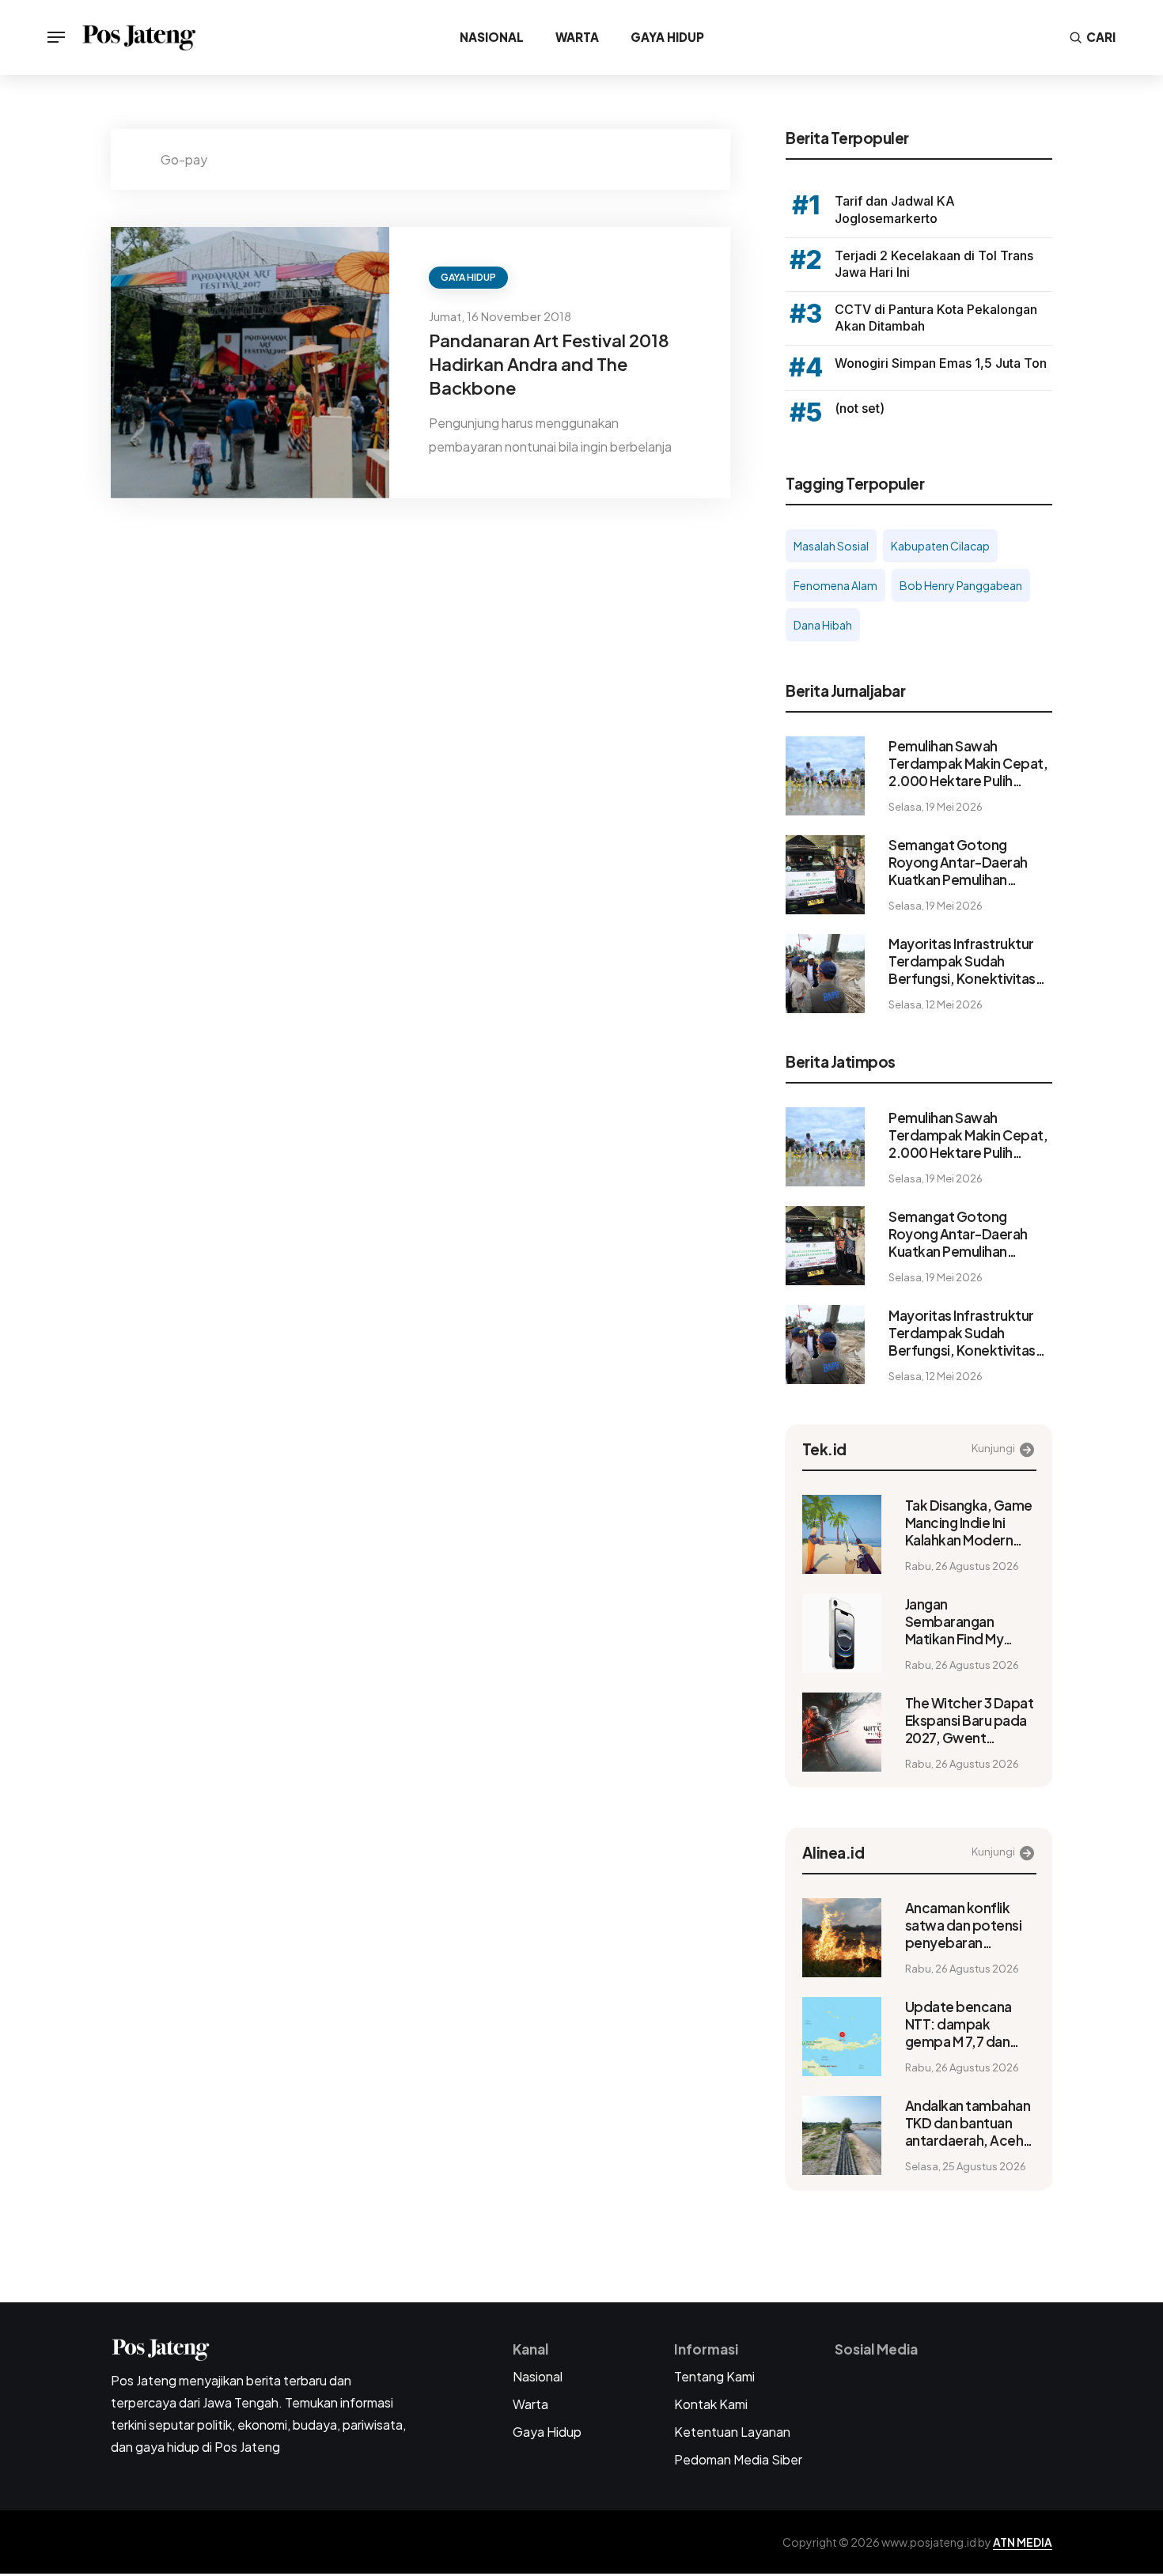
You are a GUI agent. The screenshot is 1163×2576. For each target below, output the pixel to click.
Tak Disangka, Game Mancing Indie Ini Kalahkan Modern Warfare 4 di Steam (969, 1523)
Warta (577, 37)
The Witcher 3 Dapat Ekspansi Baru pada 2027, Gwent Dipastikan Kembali (970, 1720)
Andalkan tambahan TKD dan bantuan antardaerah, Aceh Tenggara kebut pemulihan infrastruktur (968, 2123)
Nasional (492, 37)
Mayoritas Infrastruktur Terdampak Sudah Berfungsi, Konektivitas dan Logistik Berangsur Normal (962, 961)
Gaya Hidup (667, 37)
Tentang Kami (714, 2376)
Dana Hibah (823, 625)
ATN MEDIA (1023, 2542)
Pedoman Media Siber (738, 2459)
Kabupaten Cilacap (940, 546)
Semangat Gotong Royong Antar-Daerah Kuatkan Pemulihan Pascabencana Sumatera (968, 862)
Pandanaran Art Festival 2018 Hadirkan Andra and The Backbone (549, 364)
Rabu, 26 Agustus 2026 (962, 1566)
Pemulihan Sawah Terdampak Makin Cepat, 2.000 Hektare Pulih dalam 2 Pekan (968, 763)
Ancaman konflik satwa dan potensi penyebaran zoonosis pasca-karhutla (964, 1925)
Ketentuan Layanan (732, 2432)
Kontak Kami (711, 2404)
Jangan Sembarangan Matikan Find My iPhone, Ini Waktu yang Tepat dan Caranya (958, 1621)
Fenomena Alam (835, 585)
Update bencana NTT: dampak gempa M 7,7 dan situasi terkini (958, 2024)
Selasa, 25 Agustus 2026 (966, 2166)
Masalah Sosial (831, 546)
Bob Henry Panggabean (961, 585)
